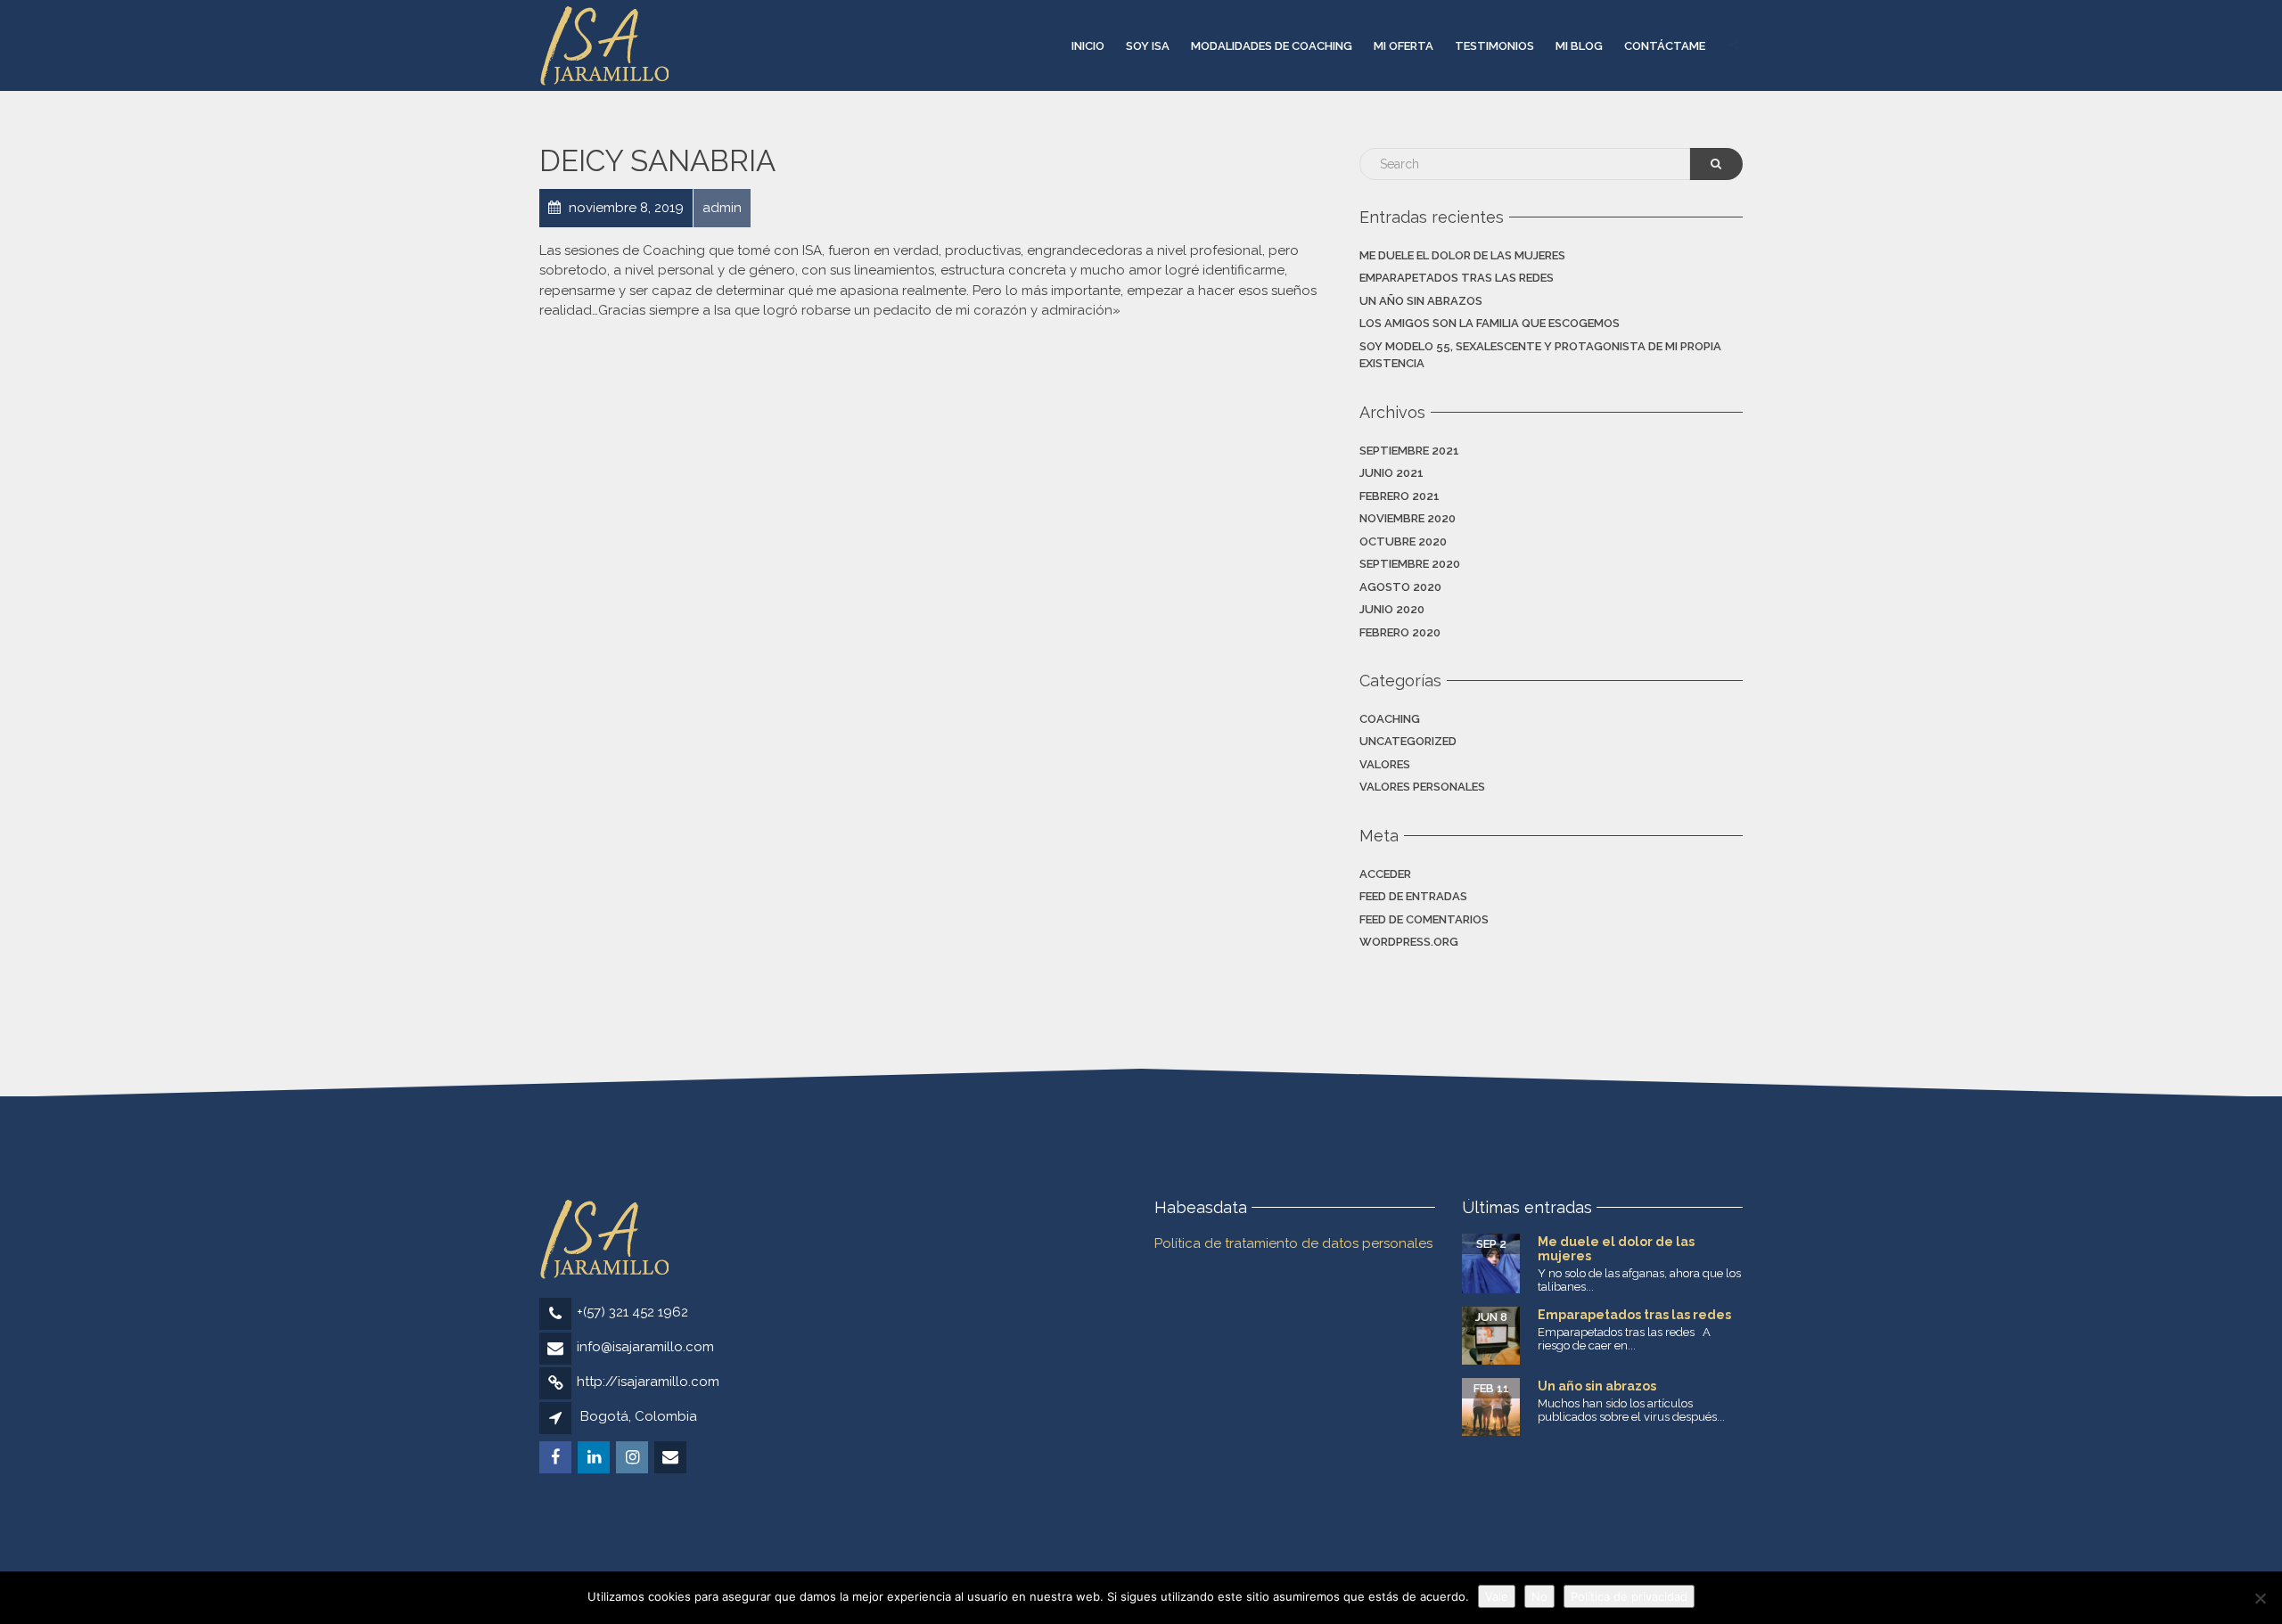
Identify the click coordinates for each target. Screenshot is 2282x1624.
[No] (2260, 1598)
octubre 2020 (1403, 541)
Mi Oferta (1404, 46)
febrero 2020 (1400, 632)
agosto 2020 (1400, 587)
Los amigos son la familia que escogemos (1490, 323)
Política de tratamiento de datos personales (1293, 1243)
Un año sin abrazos (1421, 301)
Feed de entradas (1413, 896)
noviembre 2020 (1408, 518)
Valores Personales (1422, 787)
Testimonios (1494, 46)
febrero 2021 (1400, 496)
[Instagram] (633, 1458)
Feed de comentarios (1424, 919)
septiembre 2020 (1410, 564)
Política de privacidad (1629, 1596)
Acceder (1385, 874)
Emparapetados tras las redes (1457, 278)
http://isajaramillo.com (648, 1382)
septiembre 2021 (1409, 451)
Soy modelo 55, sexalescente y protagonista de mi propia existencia (1540, 355)
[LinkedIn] (595, 1458)
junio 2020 (1392, 609)
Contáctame (1665, 46)
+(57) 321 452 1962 (632, 1312)
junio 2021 (1391, 473)
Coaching (1390, 719)
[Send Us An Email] (672, 1458)
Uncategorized (1408, 741)
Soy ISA (1148, 46)
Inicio (1088, 46)
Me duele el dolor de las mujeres (1462, 255)
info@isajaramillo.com (645, 1347)
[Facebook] (557, 1458)
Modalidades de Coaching (1272, 46)
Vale (1497, 1596)
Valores (1385, 764)
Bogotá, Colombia (639, 1416)
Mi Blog (1579, 46)
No (1539, 1596)
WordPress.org (1409, 942)
